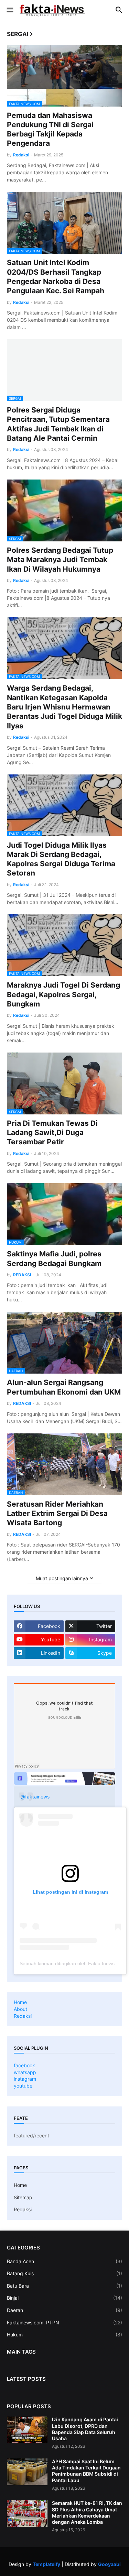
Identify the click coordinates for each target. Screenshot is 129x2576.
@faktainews (35, 1797)
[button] (9, 10)
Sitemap (23, 2197)
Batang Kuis (64, 2273)
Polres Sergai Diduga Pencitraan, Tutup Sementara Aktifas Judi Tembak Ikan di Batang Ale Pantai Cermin (58, 424)
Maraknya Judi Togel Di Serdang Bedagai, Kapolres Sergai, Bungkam (63, 994)
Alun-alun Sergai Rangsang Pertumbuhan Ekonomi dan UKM (64, 1387)
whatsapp (25, 2072)
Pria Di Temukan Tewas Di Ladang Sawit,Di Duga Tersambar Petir (52, 1133)
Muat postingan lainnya (62, 1578)
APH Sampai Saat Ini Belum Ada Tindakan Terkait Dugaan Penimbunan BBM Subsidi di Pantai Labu (86, 2471)
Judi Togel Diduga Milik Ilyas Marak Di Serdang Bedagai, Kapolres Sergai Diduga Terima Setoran (61, 859)
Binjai (64, 2298)
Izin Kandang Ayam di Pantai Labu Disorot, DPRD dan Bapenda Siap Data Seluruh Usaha (85, 2429)
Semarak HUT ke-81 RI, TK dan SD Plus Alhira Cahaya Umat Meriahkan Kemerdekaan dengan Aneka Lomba (87, 2512)
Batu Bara (64, 2286)
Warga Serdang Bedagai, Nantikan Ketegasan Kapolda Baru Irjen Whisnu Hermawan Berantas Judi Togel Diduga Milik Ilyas (64, 707)
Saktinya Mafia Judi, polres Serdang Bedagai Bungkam (54, 1258)
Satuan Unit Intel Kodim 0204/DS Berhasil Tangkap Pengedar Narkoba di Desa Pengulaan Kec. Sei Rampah (56, 277)
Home (20, 2002)
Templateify (46, 2564)
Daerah (64, 2310)
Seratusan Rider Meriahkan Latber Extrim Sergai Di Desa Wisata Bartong (57, 1513)
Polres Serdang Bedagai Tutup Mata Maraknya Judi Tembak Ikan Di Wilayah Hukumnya (60, 560)
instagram (25, 2079)
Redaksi (23, 2016)
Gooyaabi (109, 2564)
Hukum (64, 2335)
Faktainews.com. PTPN (64, 2322)
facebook (24, 2065)
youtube (23, 2086)
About (20, 2009)
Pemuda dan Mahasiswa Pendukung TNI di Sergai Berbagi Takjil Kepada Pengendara (50, 129)
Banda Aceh (64, 2261)
